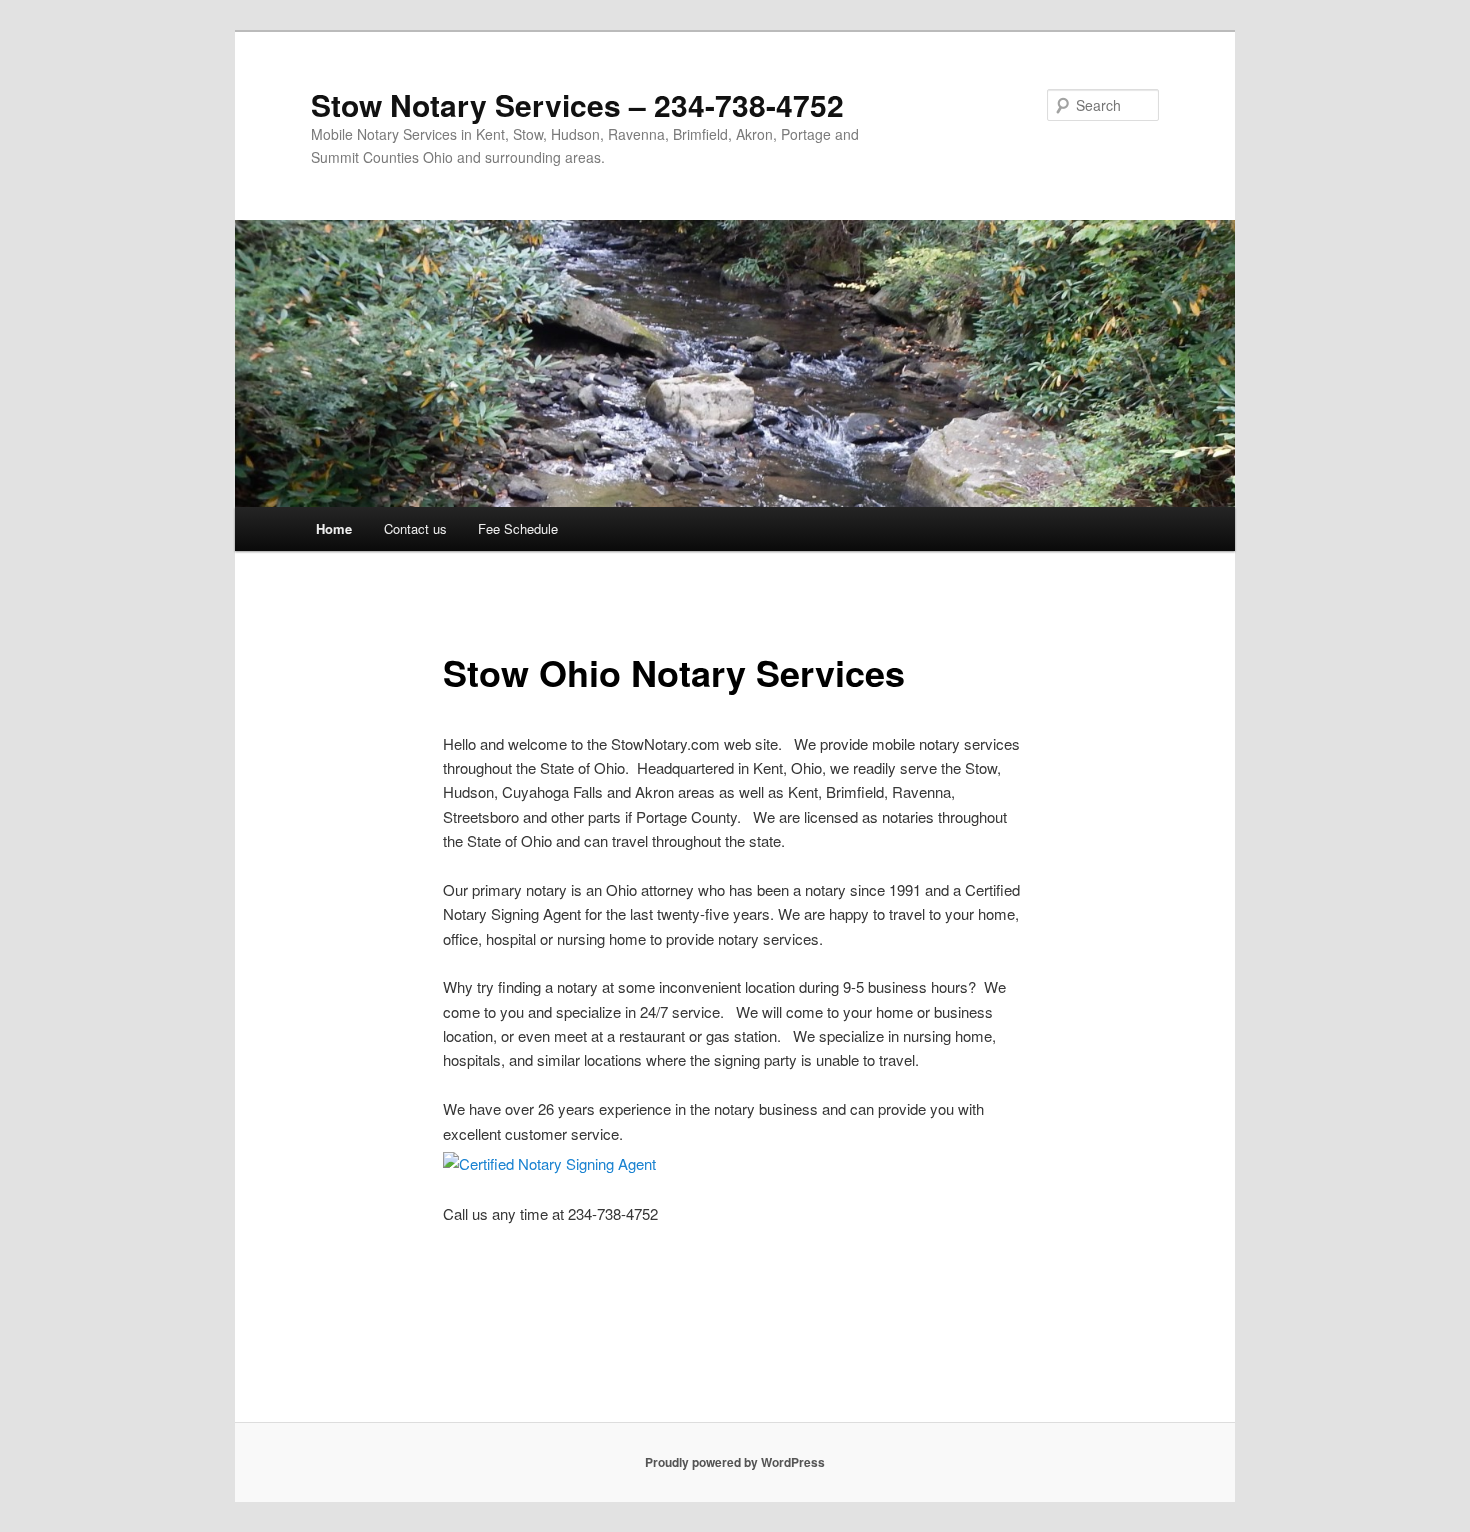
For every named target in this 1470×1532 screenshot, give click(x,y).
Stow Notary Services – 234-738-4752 (577, 104)
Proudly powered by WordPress (735, 1462)
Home (334, 528)
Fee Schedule (518, 528)
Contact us (415, 528)
